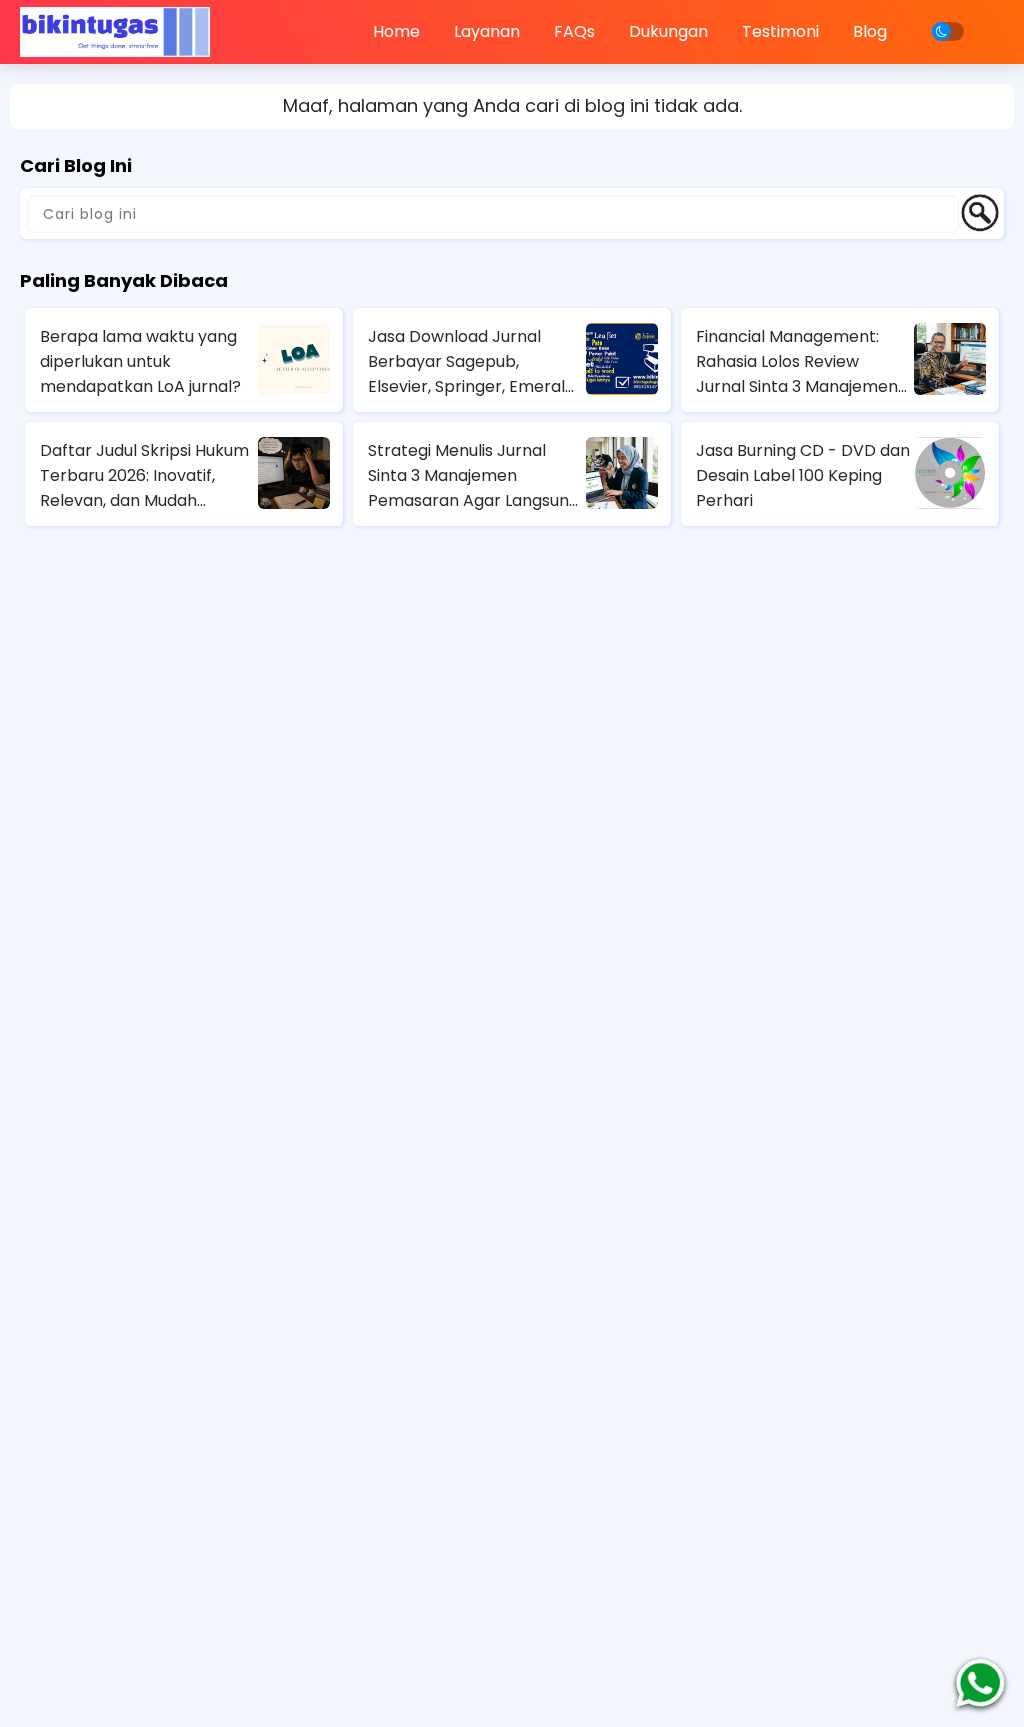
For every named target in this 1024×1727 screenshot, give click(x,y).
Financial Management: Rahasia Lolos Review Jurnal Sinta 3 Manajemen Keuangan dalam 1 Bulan (797, 362)
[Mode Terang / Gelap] (948, 31)
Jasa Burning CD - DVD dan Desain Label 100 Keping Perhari (803, 475)
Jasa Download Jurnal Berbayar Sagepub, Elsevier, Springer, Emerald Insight (471, 362)
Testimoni (780, 31)
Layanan (487, 31)
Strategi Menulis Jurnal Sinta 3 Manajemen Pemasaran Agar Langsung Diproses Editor (473, 476)
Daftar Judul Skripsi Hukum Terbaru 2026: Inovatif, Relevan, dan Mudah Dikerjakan (144, 476)
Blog (870, 31)
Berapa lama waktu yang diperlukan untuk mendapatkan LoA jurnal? (140, 361)
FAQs (574, 31)
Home (396, 31)
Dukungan (668, 31)
